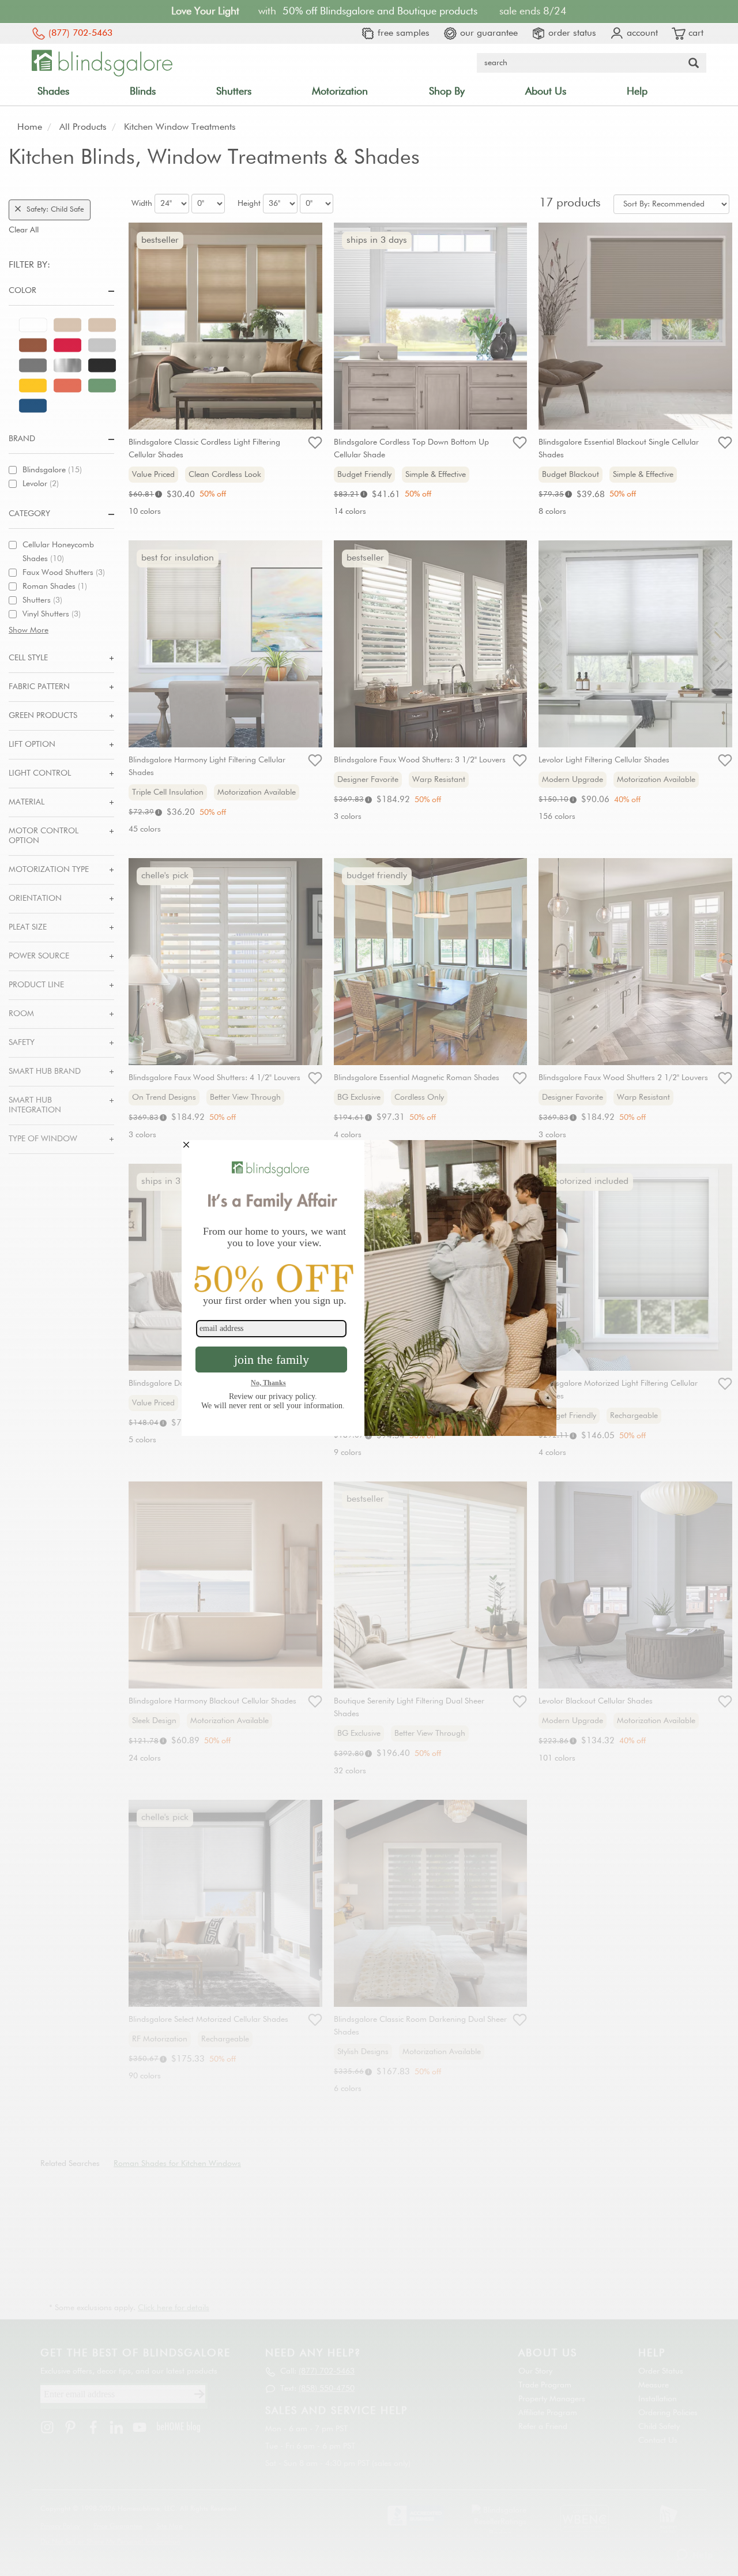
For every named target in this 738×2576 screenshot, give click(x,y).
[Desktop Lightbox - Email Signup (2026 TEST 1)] (369, 1288)
